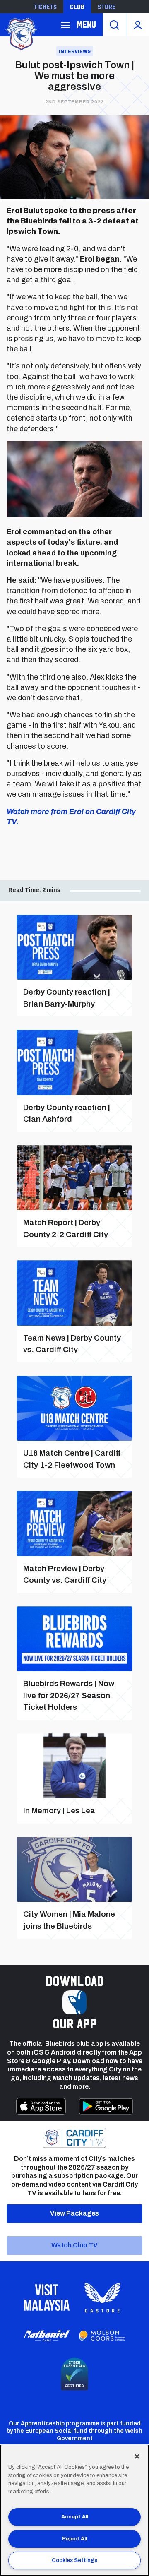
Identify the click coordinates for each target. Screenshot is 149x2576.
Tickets (45, 7)
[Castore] (102, 2297)
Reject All (74, 2539)
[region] (74, 2510)
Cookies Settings (74, 2560)
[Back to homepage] (21, 33)
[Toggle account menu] (138, 25)
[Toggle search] (114, 25)
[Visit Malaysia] (47, 2297)
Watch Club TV (74, 2245)
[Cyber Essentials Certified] (74, 2374)
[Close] (137, 2456)
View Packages (74, 2213)
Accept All (75, 2517)
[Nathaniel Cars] (47, 2336)
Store (107, 7)
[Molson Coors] (102, 2336)
